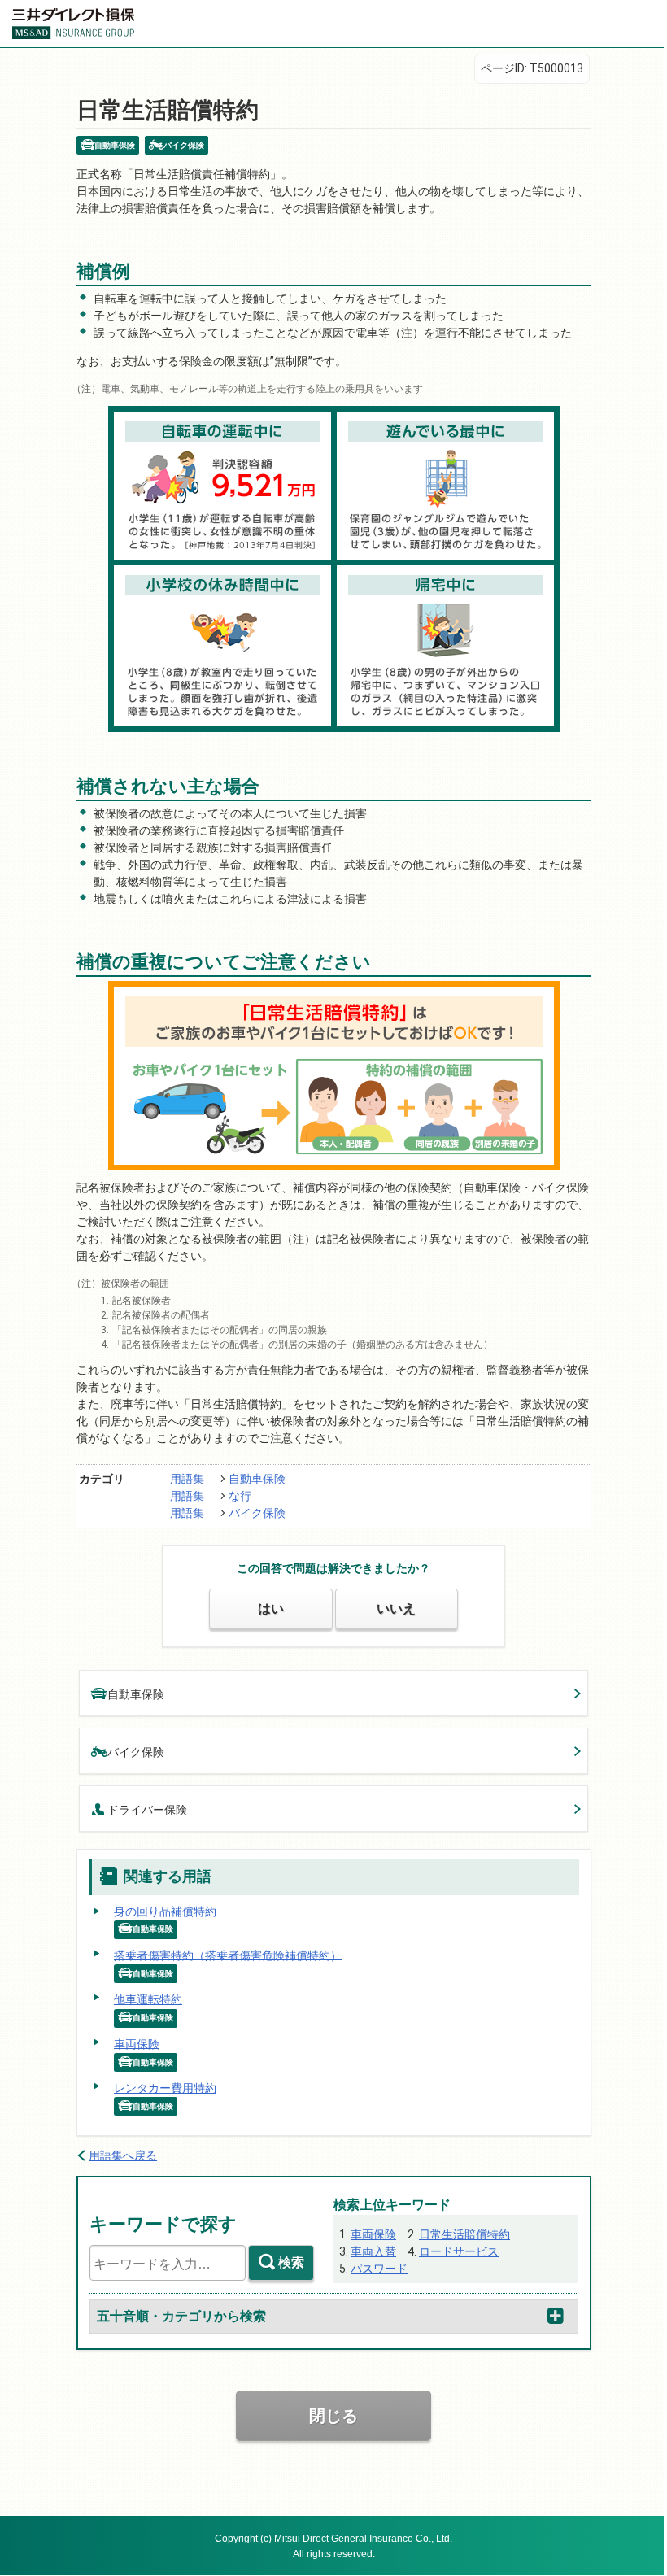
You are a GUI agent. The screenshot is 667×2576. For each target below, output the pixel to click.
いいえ (396, 1608)
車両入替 (373, 2251)
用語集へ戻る (123, 2155)
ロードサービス (459, 2251)
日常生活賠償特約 (464, 2234)
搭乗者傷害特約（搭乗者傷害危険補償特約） (228, 1955)
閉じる (333, 2416)
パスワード (379, 2269)
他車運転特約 (148, 1999)
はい (271, 1608)
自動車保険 (257, 1479)
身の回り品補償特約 (165, 1911)
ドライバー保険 (147, 1810)
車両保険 (137, 2043)
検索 (291, 2262)
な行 (240, 1496)
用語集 (187, 1479)
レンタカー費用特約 (165, 2088)
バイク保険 (257, 1513)
